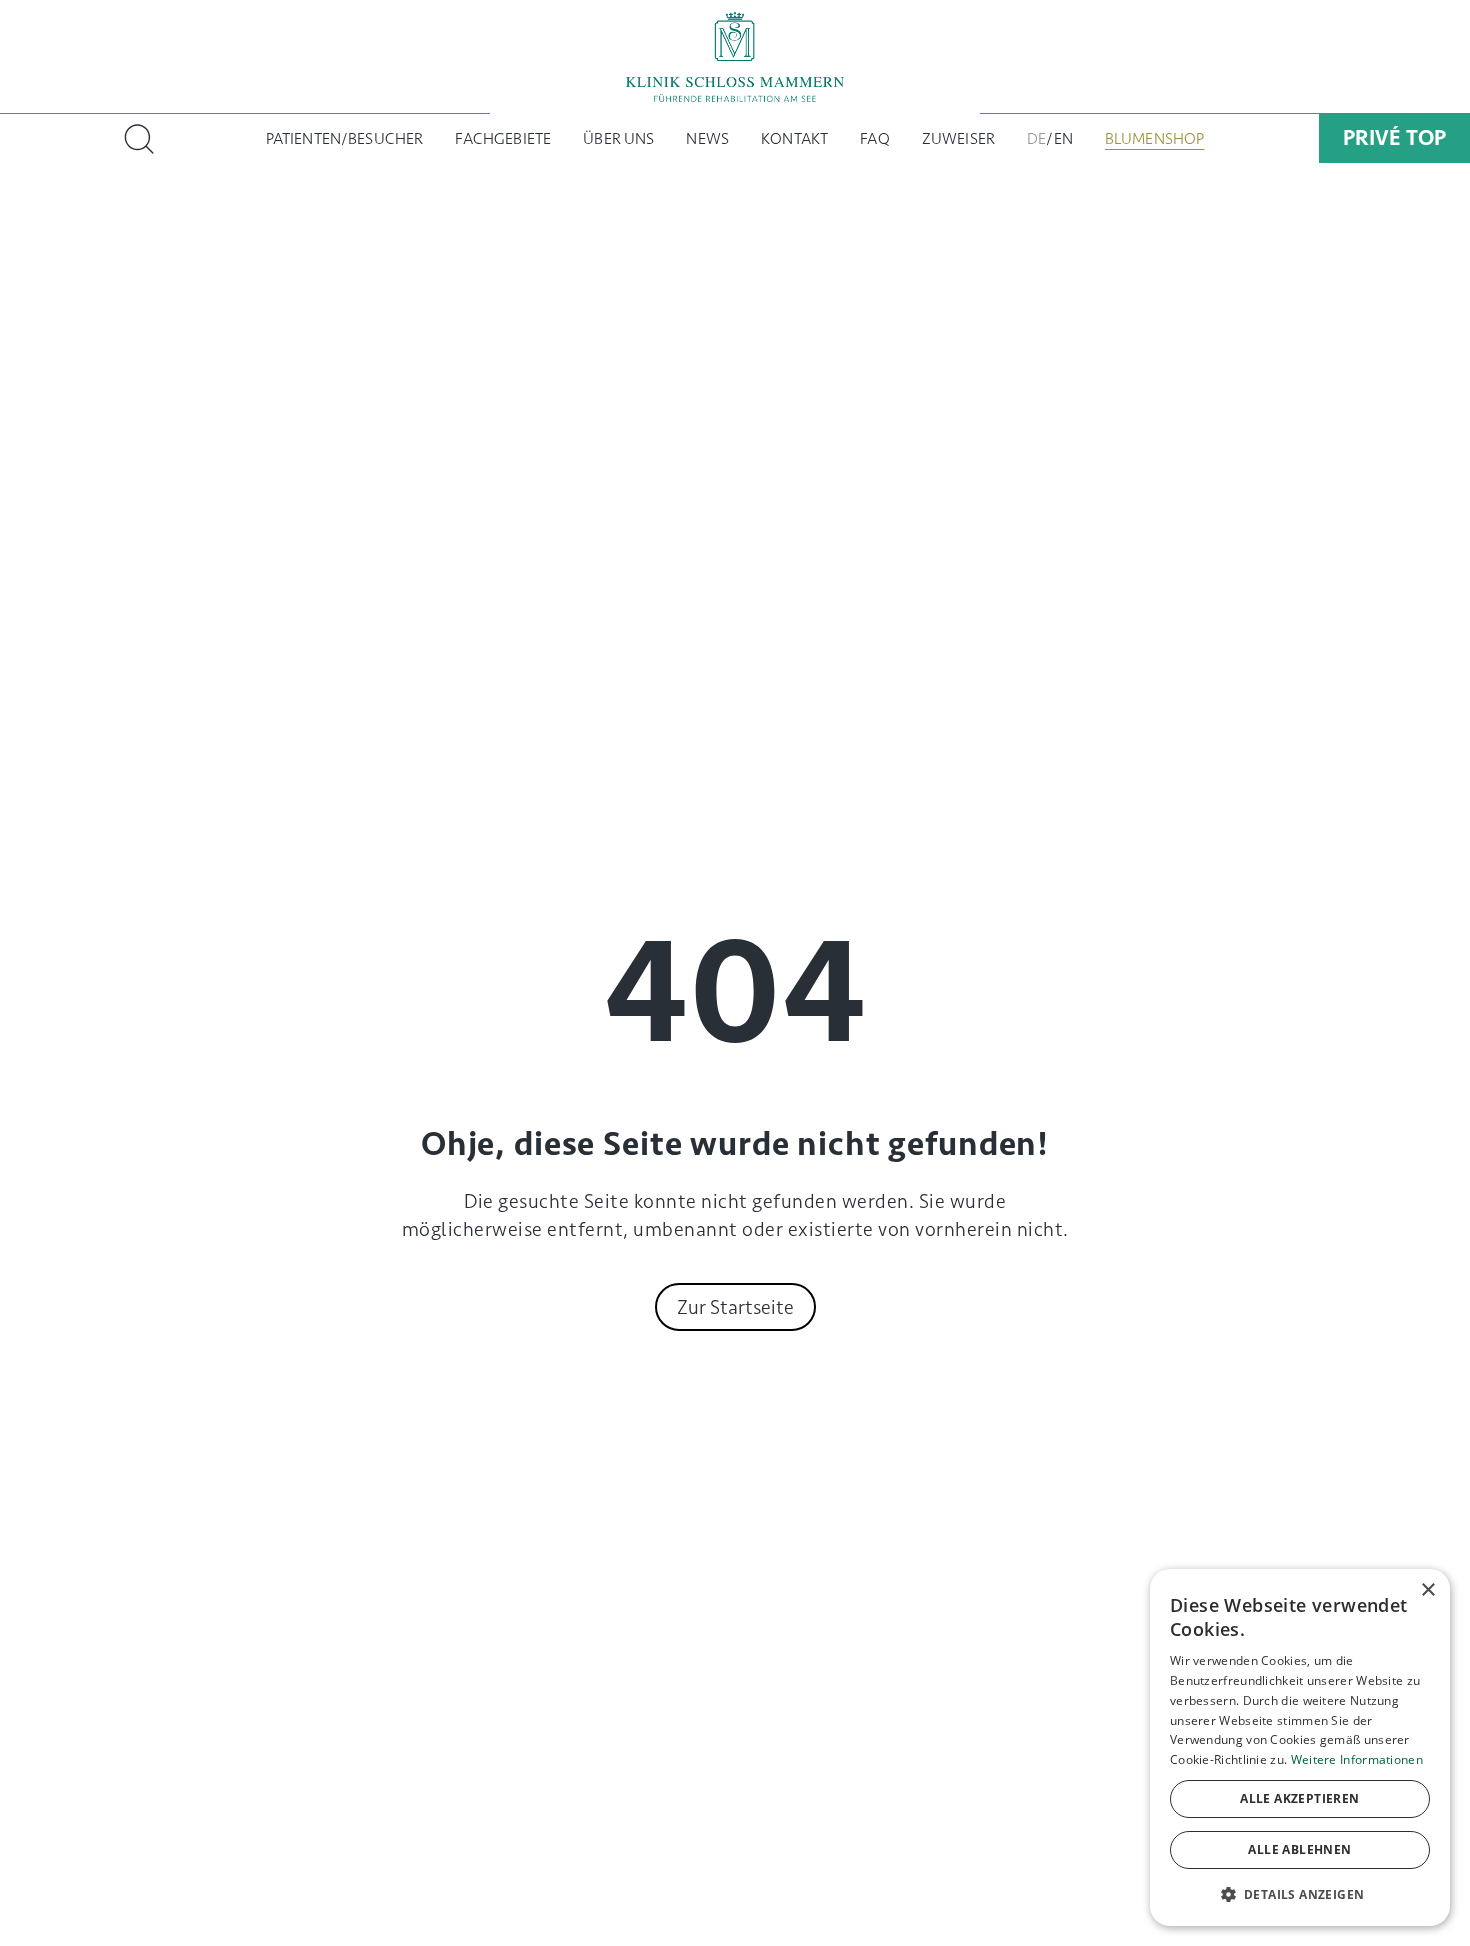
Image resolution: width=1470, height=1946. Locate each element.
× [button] (1427, 1590)
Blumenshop (1155, 138)
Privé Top (1394, 137)
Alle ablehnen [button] (1299, 1849)
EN (1063, 138)
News (707, 138)
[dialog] (1300, 1747)
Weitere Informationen (1357, 1759)
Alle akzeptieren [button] (1299, 1798)
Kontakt (794, 138)
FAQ (874, 138)
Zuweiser (958, 138)
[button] (1300, 1894)
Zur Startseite (735, 1307)
